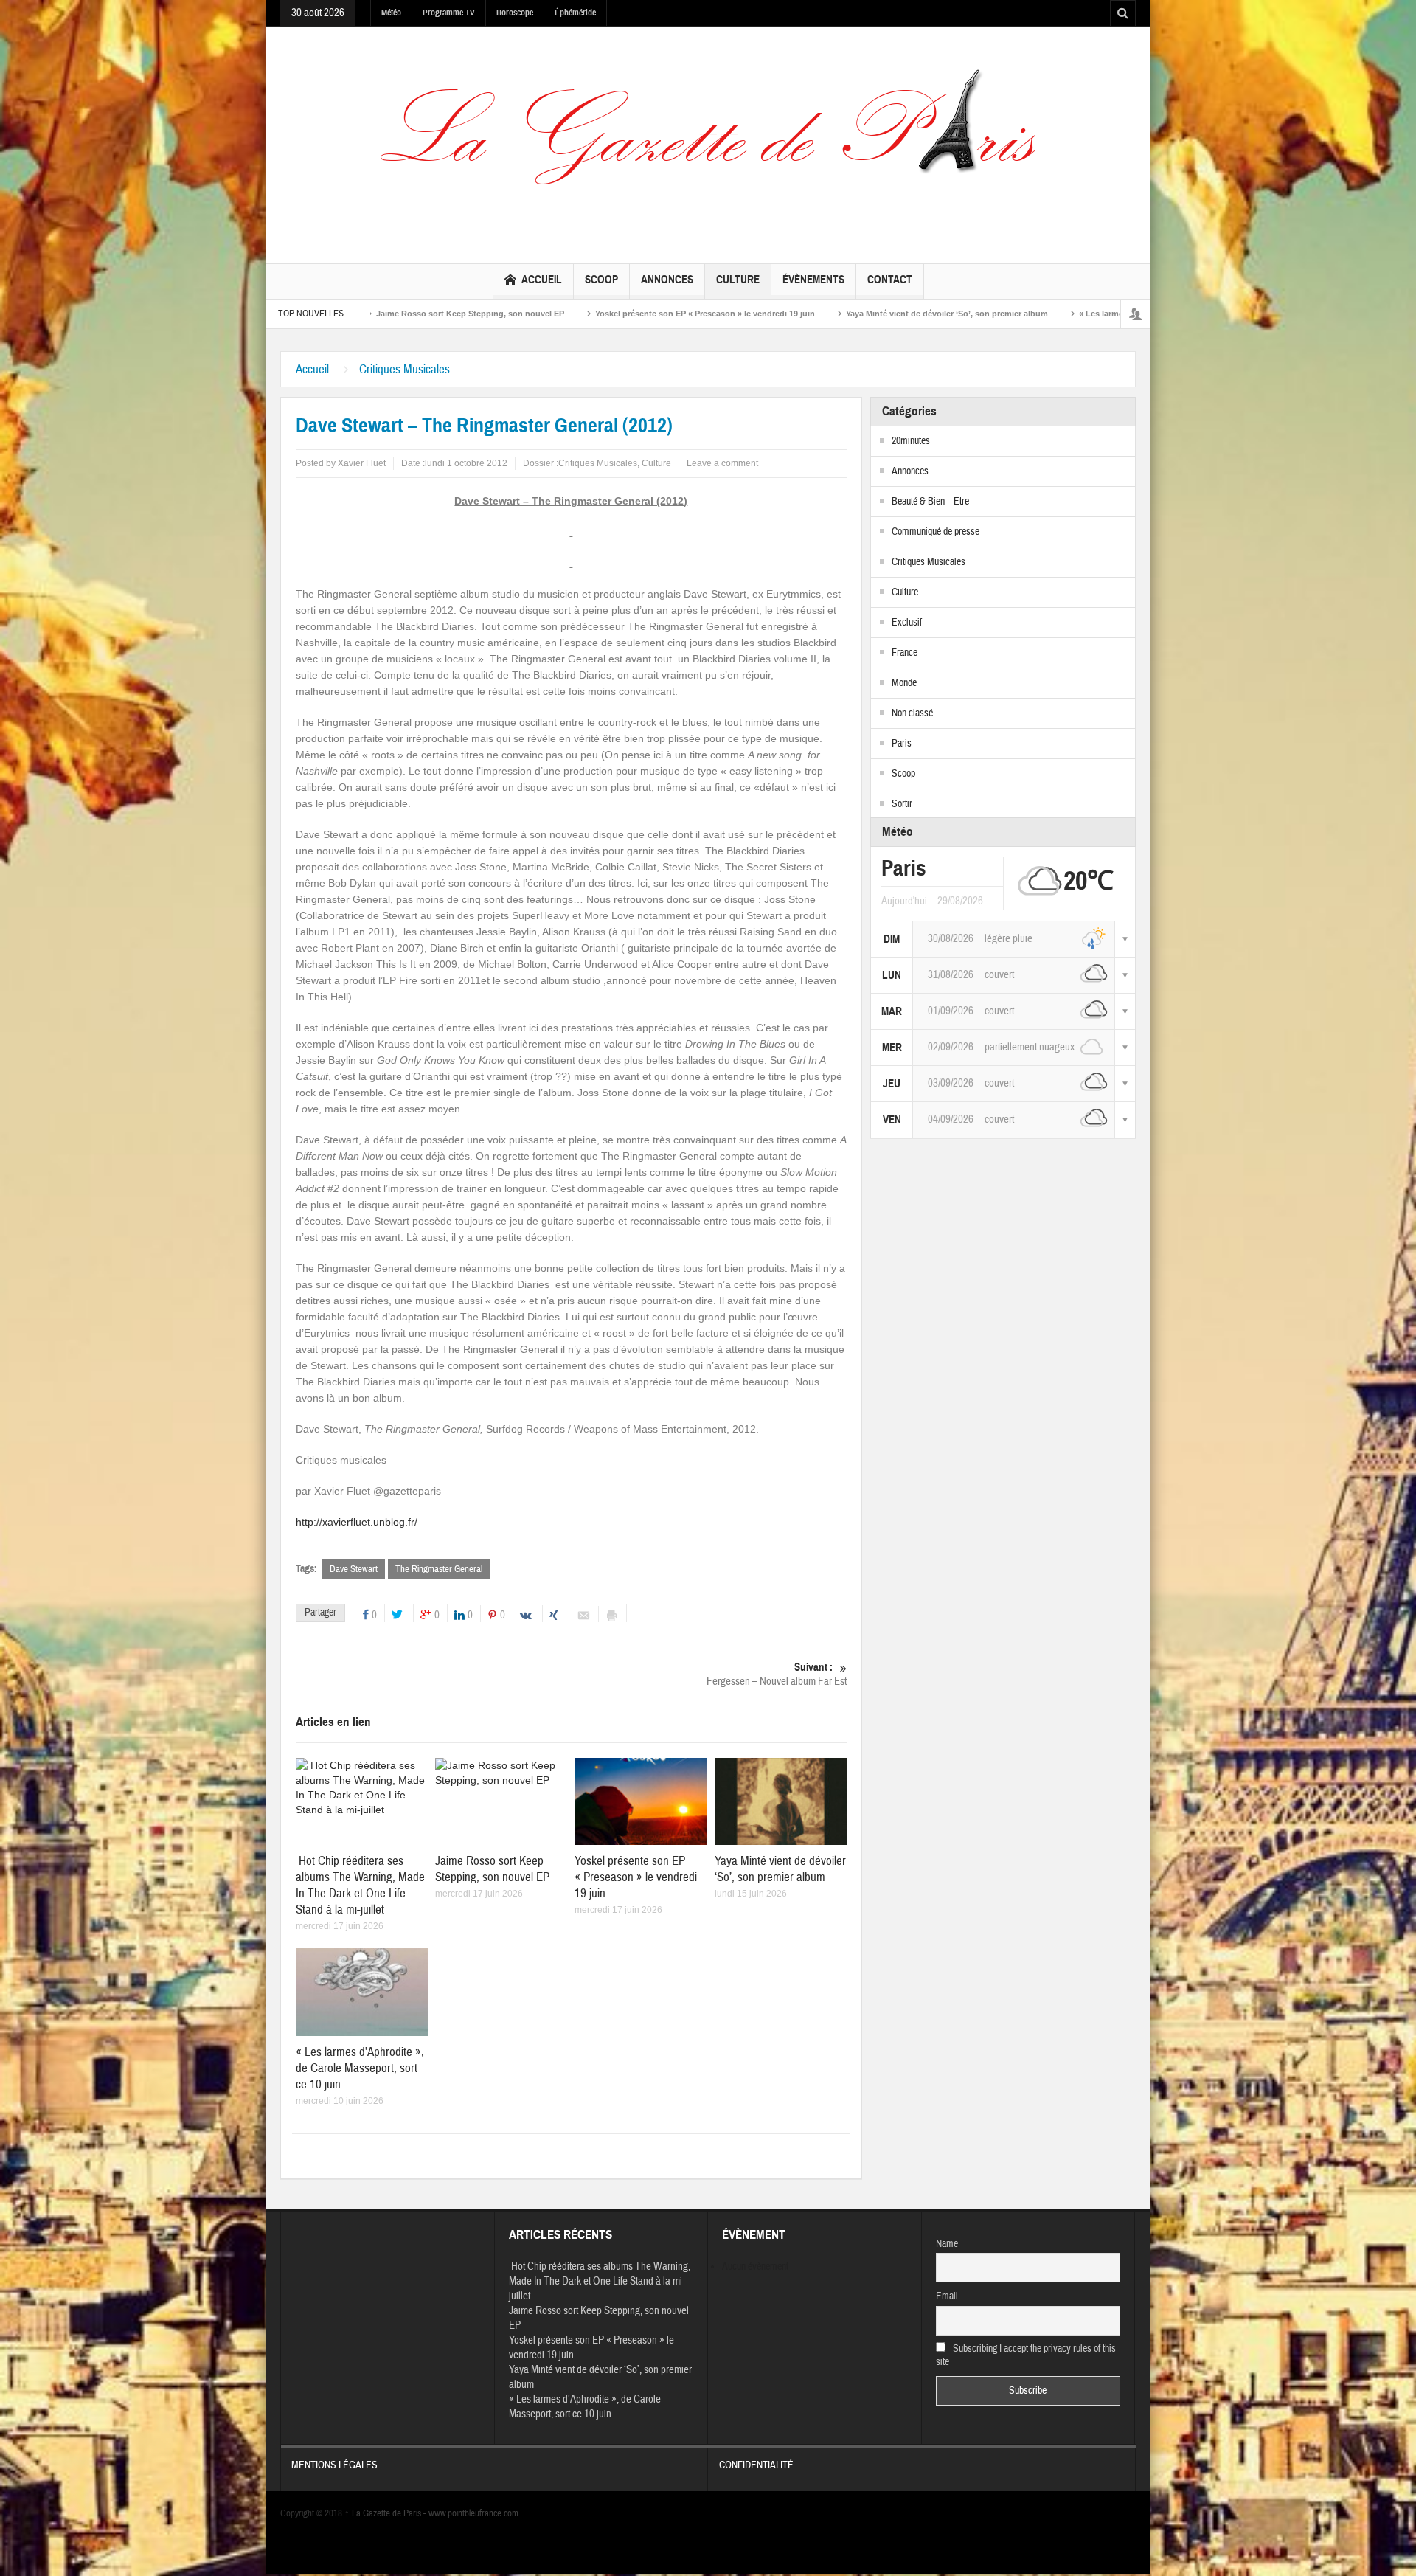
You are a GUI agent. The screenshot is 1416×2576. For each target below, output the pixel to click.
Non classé (912, 713)
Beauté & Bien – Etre (930, 502)
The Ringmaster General (439, 1569)
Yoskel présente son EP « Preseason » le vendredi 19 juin (566, 314)
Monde (904, 683)
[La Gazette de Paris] (708, 142)
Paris (902, 744)
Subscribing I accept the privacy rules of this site (1026, 2355)
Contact (890, 280)
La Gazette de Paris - (386, 2513)
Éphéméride (575, 13)
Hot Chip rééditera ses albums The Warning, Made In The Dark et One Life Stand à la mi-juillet (360, 1885)
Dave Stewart (354, 1569)
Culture (738, 280)
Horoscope (515, 13)
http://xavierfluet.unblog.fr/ (357, 1522)
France (905, 653)
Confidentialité (756, 2465)
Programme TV (449, 13)
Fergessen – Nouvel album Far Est (777, 1675)
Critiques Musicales (405, 369)
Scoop (601, 280)
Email (947, 2296)
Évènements (813, 280)
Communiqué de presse (936, 532)
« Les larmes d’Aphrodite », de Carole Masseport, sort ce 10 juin (1064, 314)
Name (947, 2244)
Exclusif (907, 623)
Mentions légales (334, 2465)
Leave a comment (722, 463)
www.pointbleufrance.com (473, 2513)
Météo (391, 13)
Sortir (902, 804)
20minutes (911, 441)
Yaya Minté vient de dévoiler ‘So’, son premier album (808, 314)
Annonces (667, 280)
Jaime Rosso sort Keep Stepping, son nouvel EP (492, 1869)
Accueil (542, 280)
